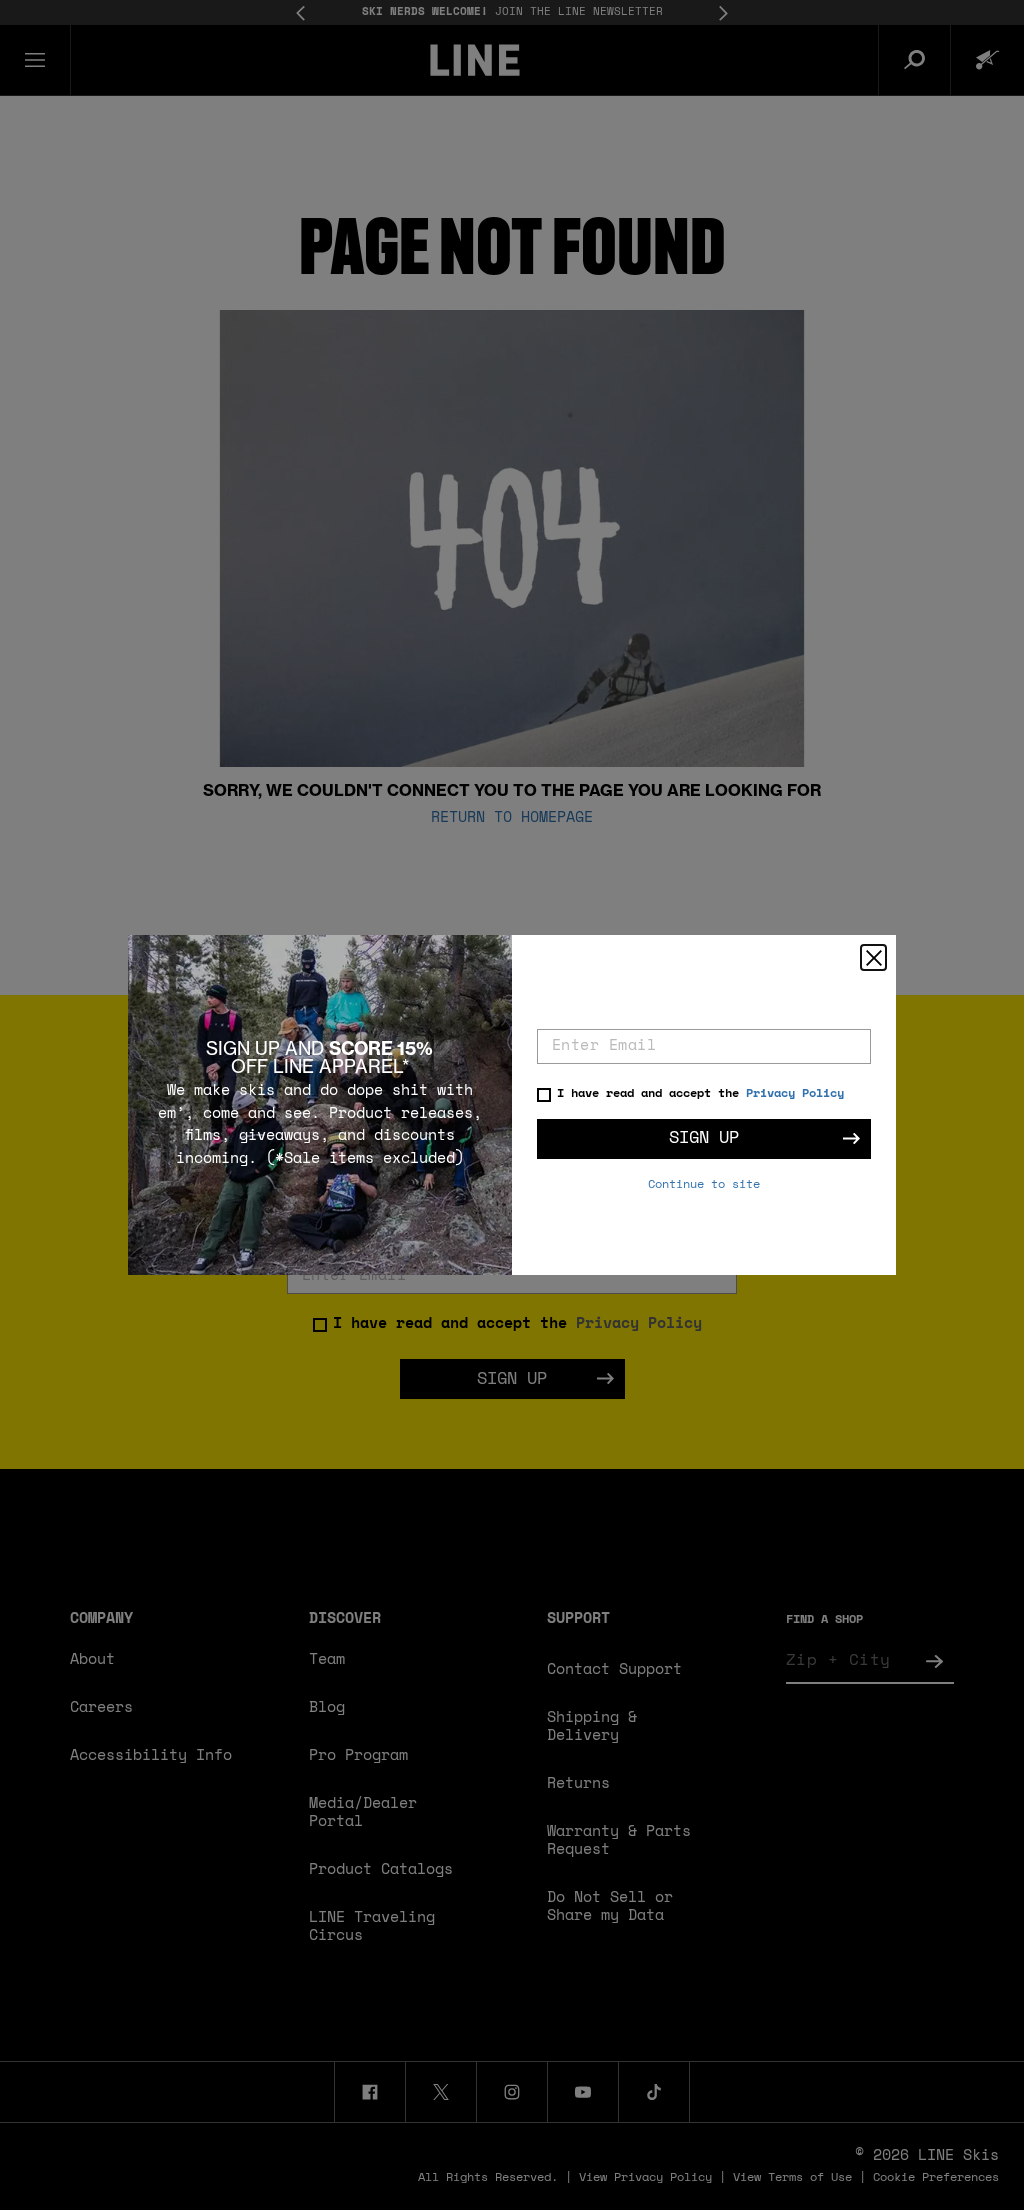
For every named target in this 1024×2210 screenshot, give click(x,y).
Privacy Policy (795, 1094)
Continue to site (704, 1185)
